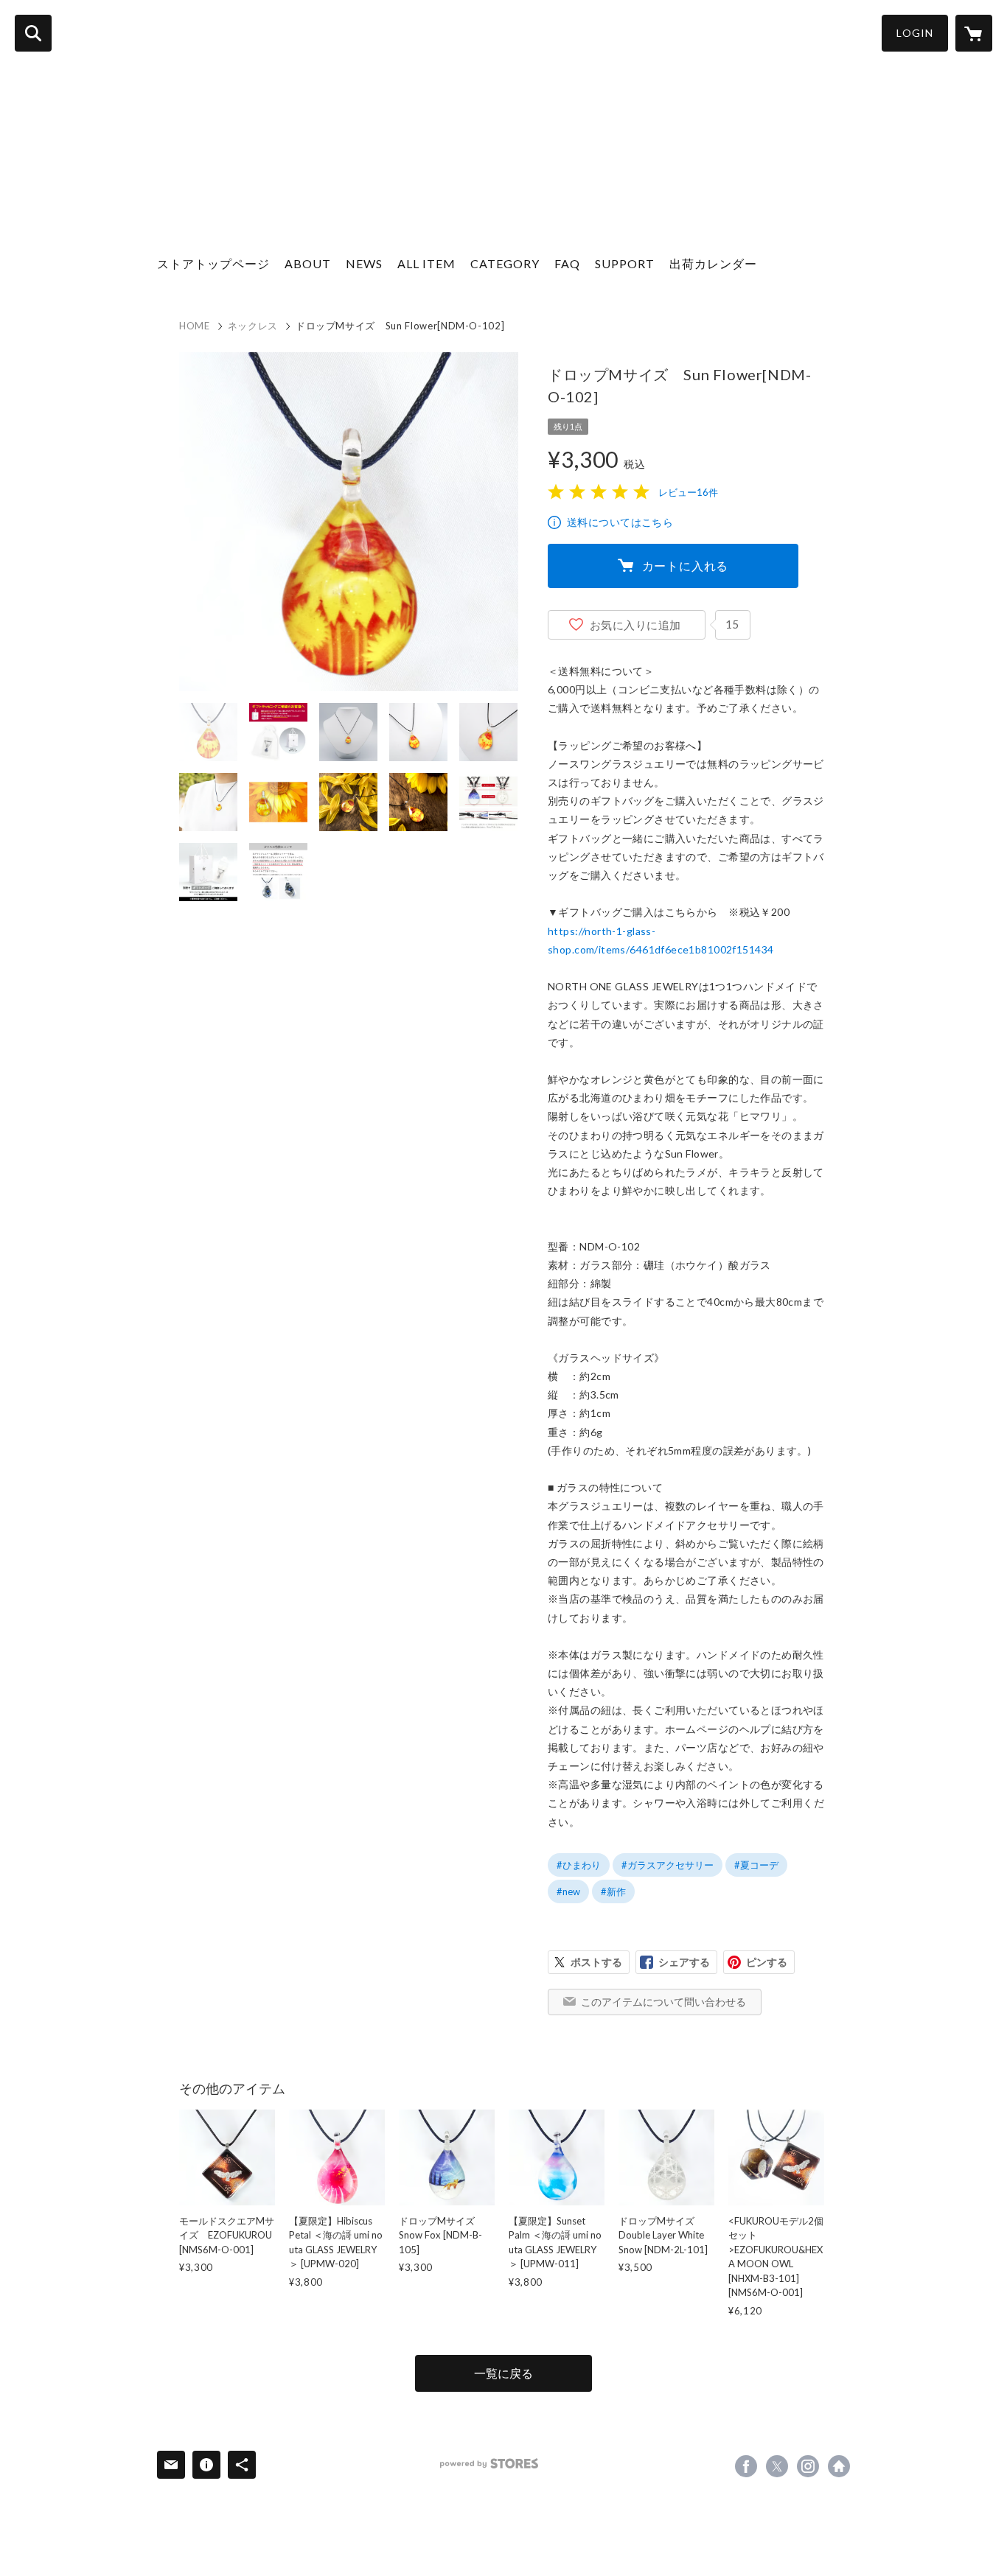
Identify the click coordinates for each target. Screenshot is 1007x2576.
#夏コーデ (756, 1865)
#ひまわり (579, 1865)
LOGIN (915, 33)
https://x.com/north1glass (777, 2466)
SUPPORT (625, 263)
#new (568, 1891)
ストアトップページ (213, 263)
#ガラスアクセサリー (668, 1865)
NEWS (364, 263)
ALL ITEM (426, 263)
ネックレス (253, 326)
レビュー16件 (688, 492)
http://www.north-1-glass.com (839, 2466)
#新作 (613, 1891)
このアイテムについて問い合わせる (663, 2002)
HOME (195, 326)
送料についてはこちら (620, 522)
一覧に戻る (503, 2373)
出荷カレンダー (713, 263)
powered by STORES (489, 2464)
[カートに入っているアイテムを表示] (974, 33)
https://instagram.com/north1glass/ (808, 2466)
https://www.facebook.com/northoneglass (746, 2466)
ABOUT (308, 263)
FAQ (567, 263)
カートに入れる (686, 566)
